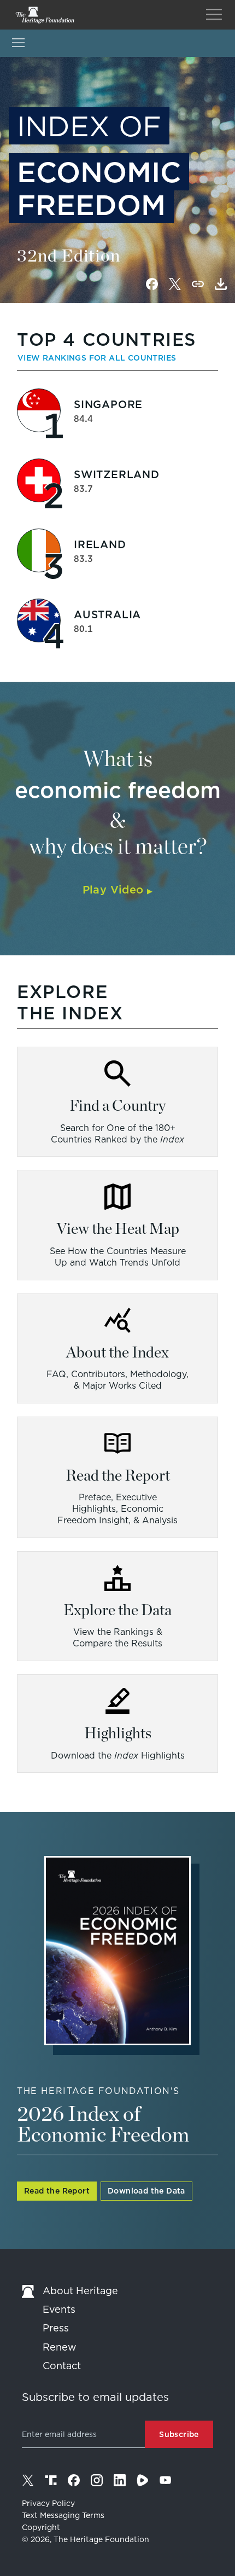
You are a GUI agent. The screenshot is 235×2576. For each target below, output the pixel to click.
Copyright (41, 2527)
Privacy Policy (48, 2503)
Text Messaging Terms (63, 2515)
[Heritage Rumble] (143, 2480)
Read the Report (57, 2191)
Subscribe (179, 2434)
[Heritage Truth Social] (51, 2480)
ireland (100, 545)
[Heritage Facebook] (74, 2480)
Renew (60, 2347)
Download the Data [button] (146, 2191)
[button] (221, 284)
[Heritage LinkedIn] (120, 2480)
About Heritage (80, 2291)
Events (59, 2309)
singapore (108, 405)
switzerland (117, 475)
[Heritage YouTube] (166, 2480)
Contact (62, 2366)
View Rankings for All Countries (97, 358)
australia (107, 615)
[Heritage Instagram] (97, 2480)
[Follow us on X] (28, 2480)
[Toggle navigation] (214, 15)
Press (56, 2328)
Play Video (118, 890)
